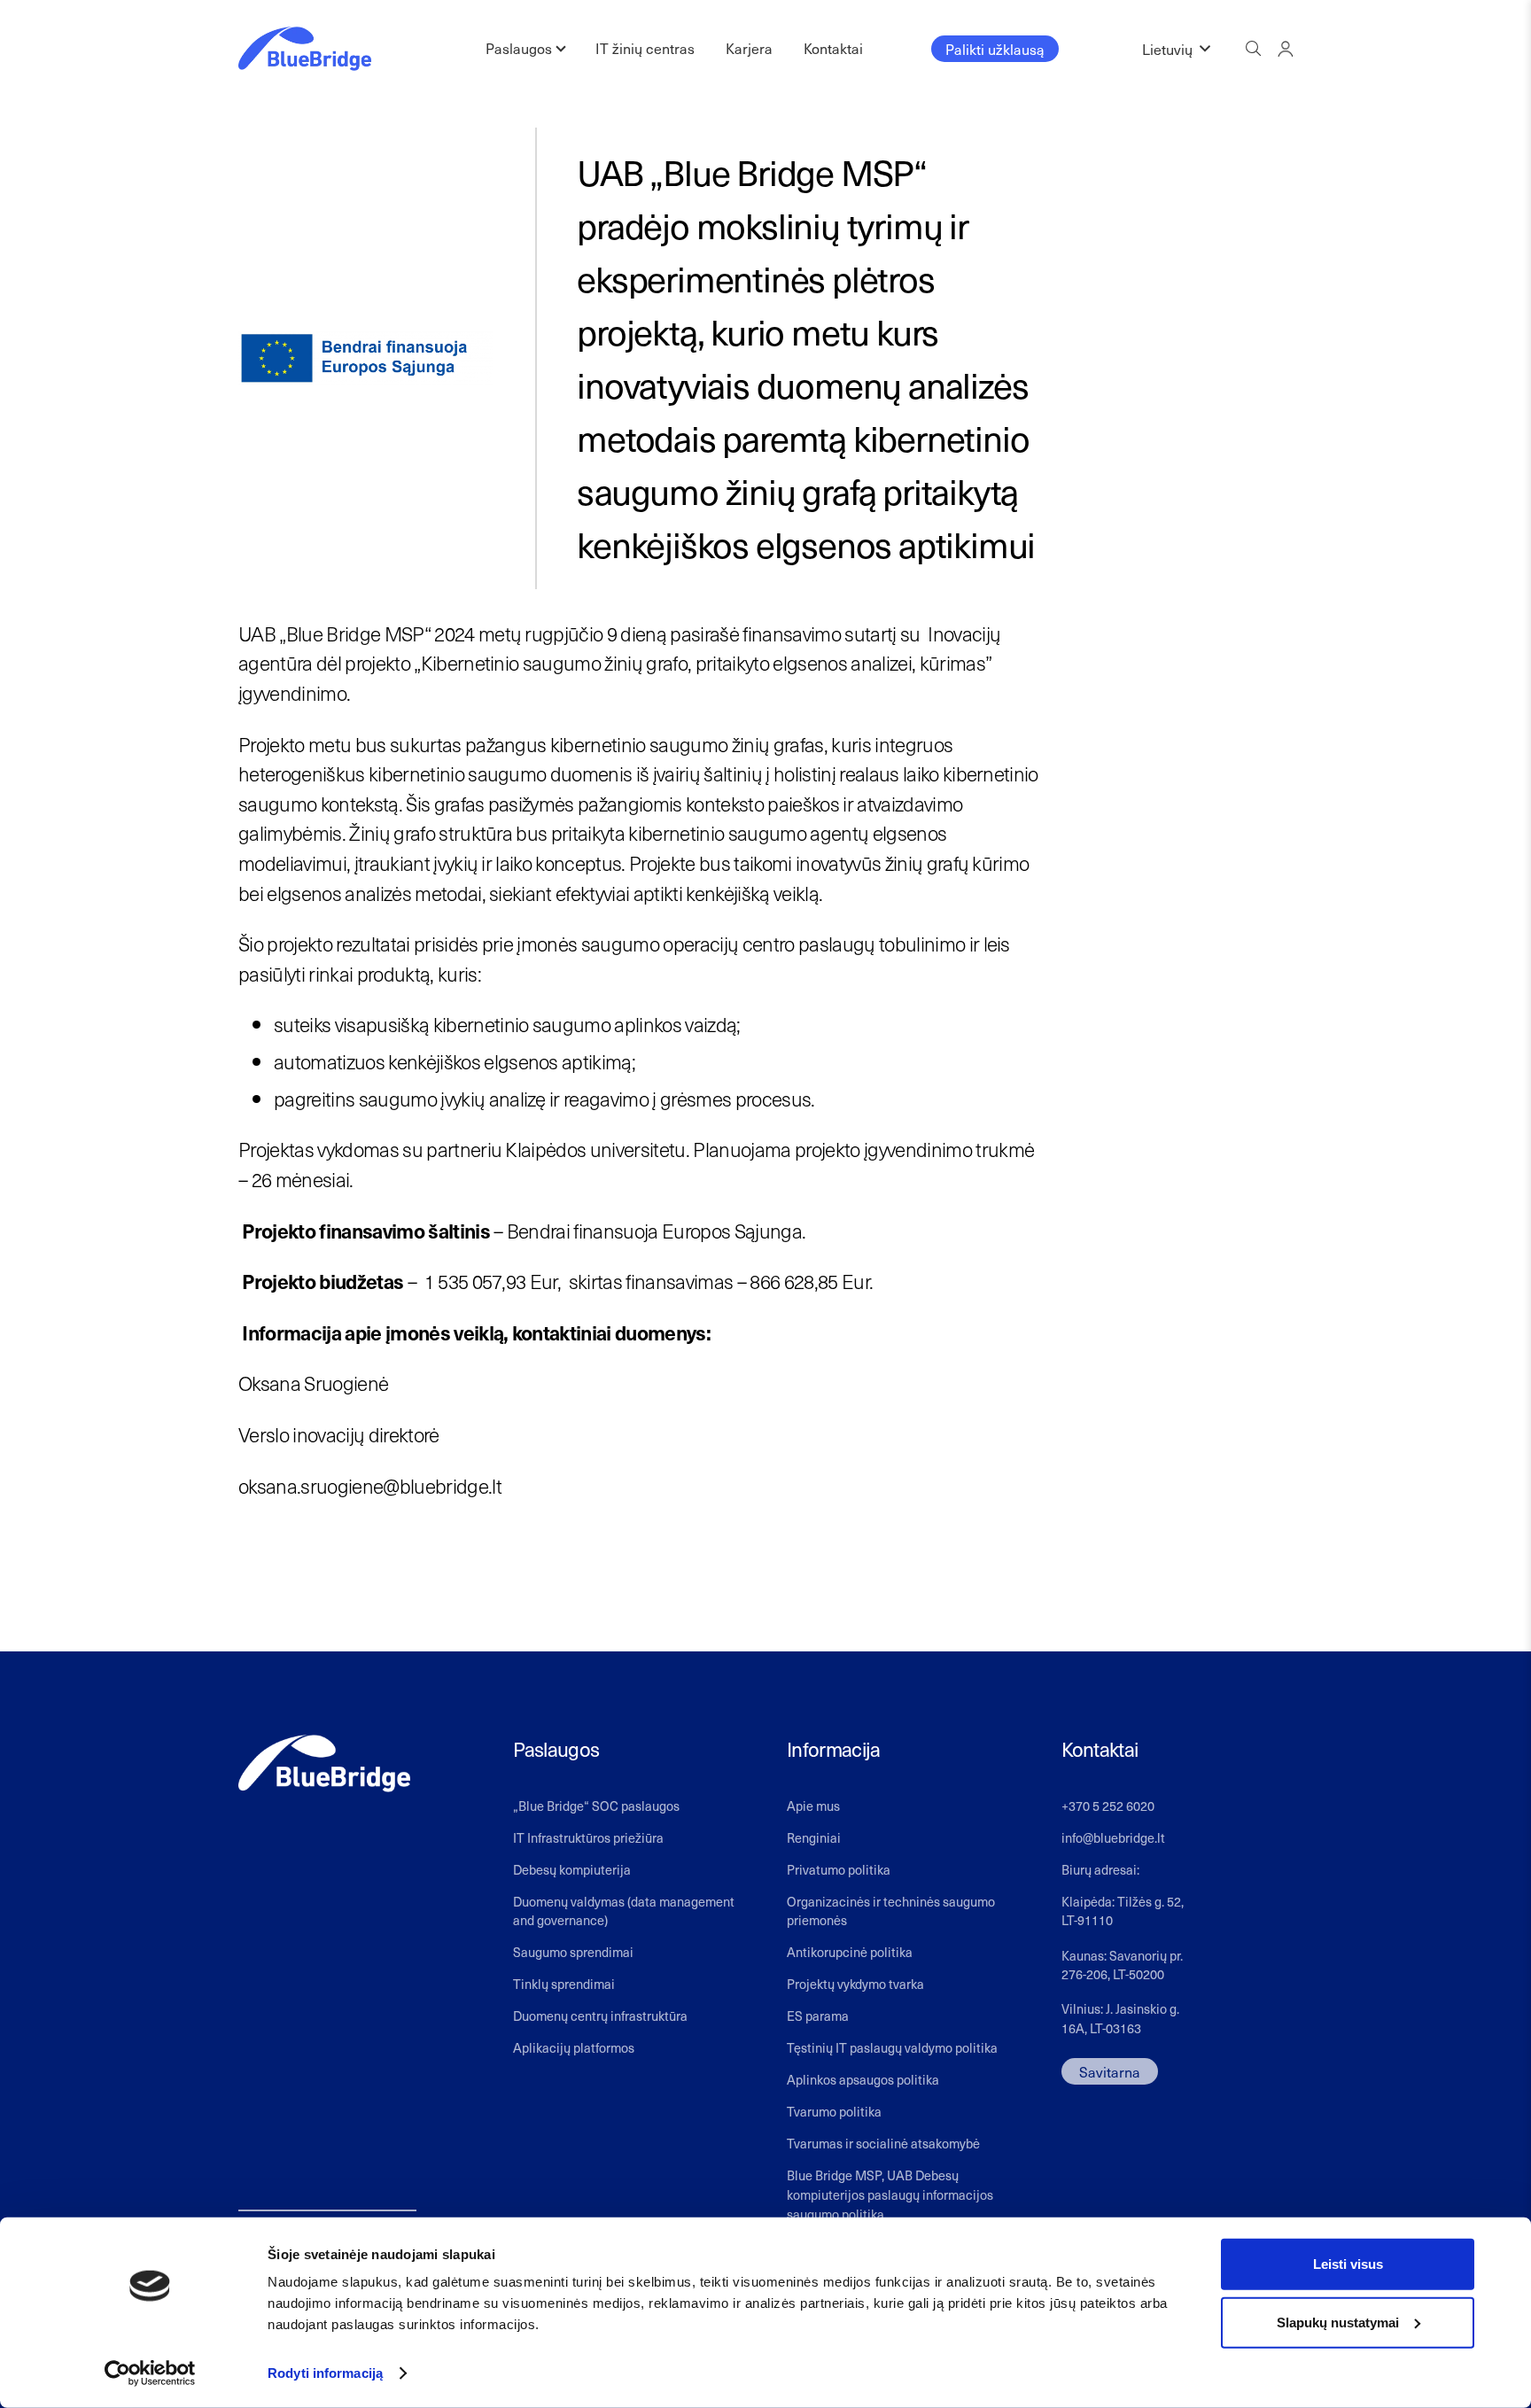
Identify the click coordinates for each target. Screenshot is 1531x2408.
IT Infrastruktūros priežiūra (588, 1837)
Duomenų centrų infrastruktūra (600, 2016)
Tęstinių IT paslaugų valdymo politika (892, 2047)
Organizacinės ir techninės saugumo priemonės (891, 1911)
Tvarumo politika (834, 2111)
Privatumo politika (839, 1869)
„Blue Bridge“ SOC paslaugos (596, 1806)
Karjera (749, 48)
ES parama (818, 2016)
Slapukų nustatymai (1338, 2322)
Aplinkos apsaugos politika (863, 2079)
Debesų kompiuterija (572, 1869)
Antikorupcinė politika (850, 1952)
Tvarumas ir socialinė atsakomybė (883, 2143)
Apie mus (813, 1806)
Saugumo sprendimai (573, 1952)
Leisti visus (1348, 2264)
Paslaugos (519, 48)
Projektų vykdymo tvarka (855, 1984)
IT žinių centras (645, 48)
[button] (1176, 49)
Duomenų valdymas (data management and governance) (624, 1911)
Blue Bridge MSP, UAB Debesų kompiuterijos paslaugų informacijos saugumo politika (890, 2194)
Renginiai (814, 1837)
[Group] (1285, 48)
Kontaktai (833, 48)
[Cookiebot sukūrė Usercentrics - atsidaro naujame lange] (150, 2373)
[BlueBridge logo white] (324, 1763)
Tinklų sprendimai (564, 1984)
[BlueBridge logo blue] (305, 49)
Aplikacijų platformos (574, 2047)
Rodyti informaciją (325, 2373)
